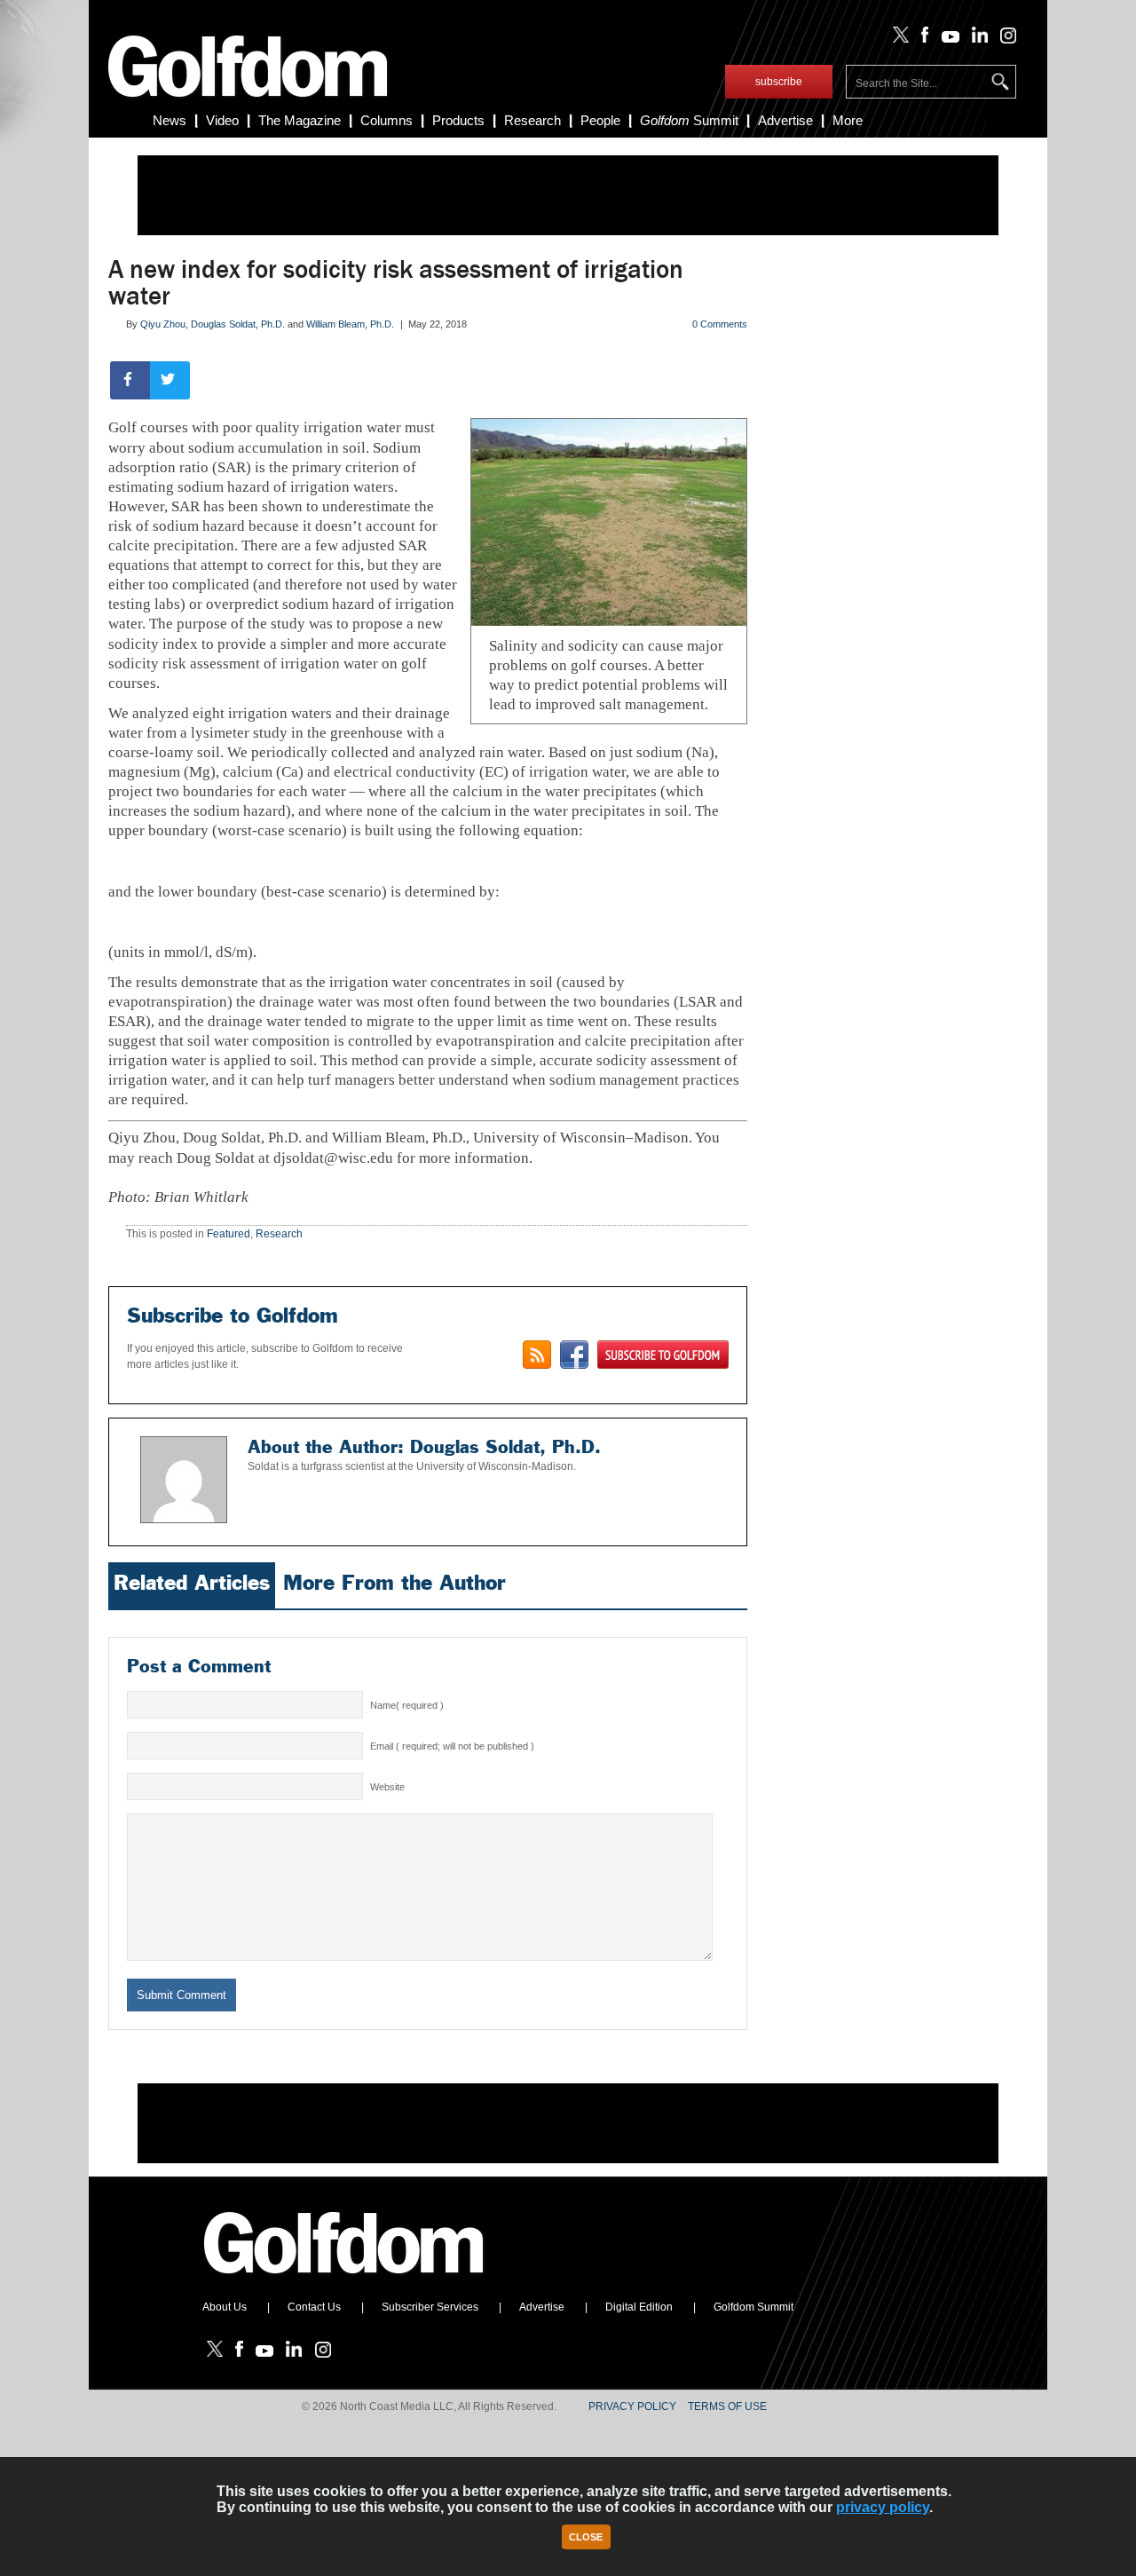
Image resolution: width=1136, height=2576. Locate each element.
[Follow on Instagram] (1003, 39)
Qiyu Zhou (163, 324)
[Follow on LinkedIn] (977, 39)
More (848, 120)
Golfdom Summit (753, 2307)
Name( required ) (407, 1705)
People (600, 120)
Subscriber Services (430, 2307)
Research (532, 120)
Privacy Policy (632, 2406)
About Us (225, 2307)
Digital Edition (639, 2307)
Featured (229, 1234)
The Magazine (300, 120)
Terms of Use (727, 2406)
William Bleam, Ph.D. (350, 324)
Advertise (785, 120)
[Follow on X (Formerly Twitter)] (897, 39)
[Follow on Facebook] (922, 39)
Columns (387, 120)
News (170, 120)
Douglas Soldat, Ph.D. (238, 324)
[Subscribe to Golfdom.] (663, 1355)
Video (222, 120)
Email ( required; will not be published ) (452, 1746)
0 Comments (720, 324)
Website (387, 1787)
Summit (689, 120)
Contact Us (314, 2307)
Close (586, 2537)
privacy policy (883, 2507)
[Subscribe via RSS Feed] (537, 1355)
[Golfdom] (344, 2281)
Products (458, 120)
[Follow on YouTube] (946, 39)
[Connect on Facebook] (574, 1355)
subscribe (779, 82)
